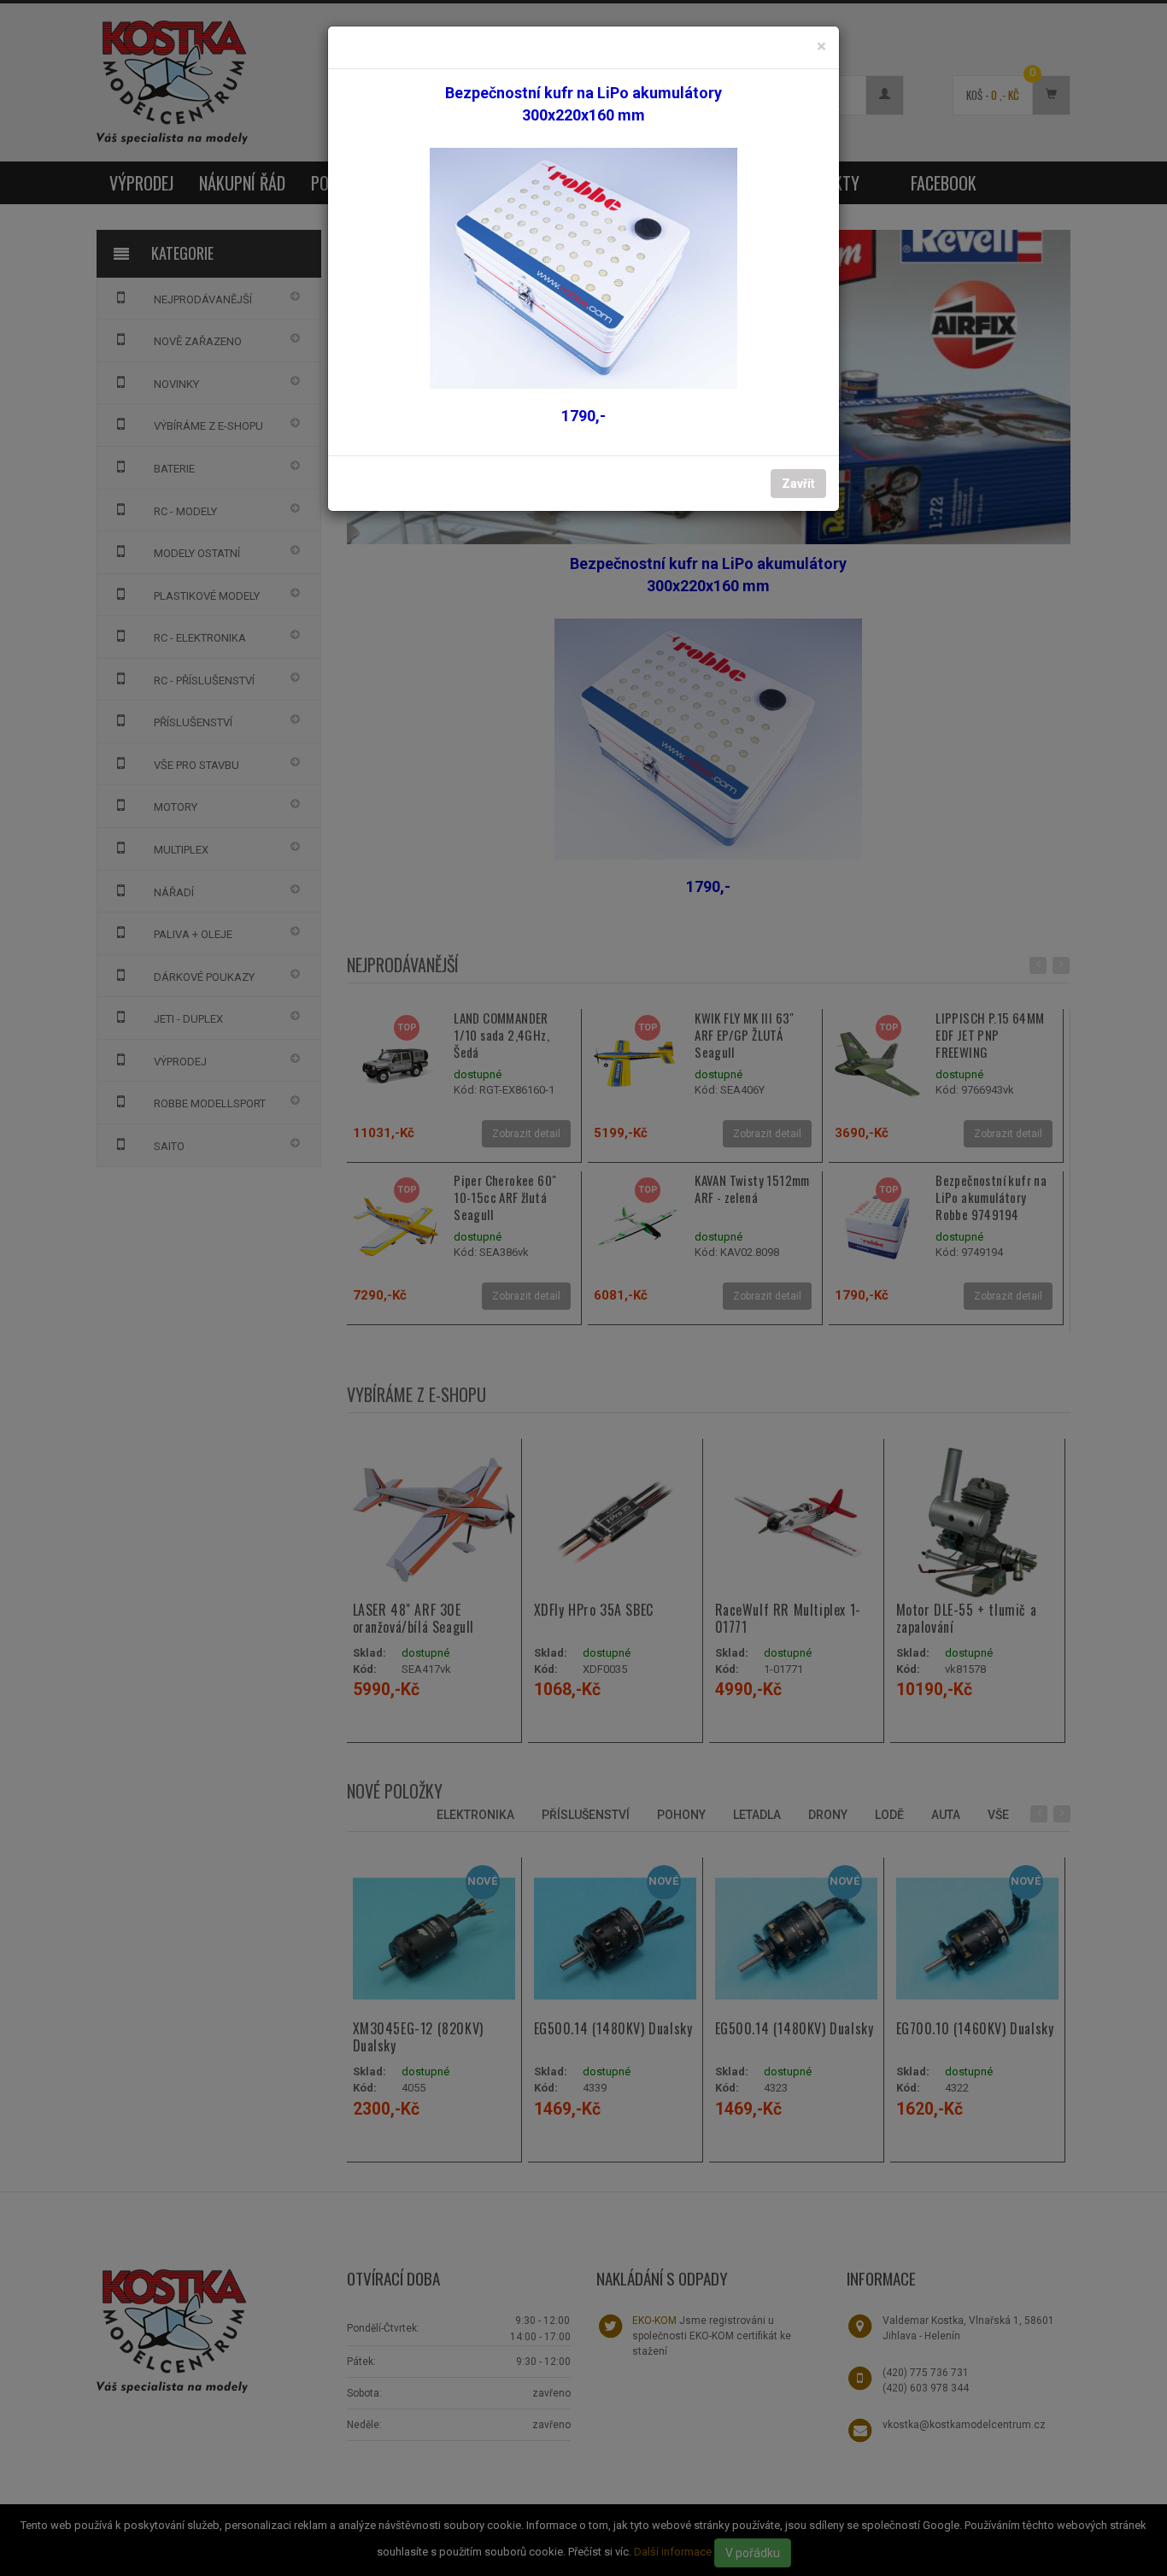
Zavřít (798, 484)
